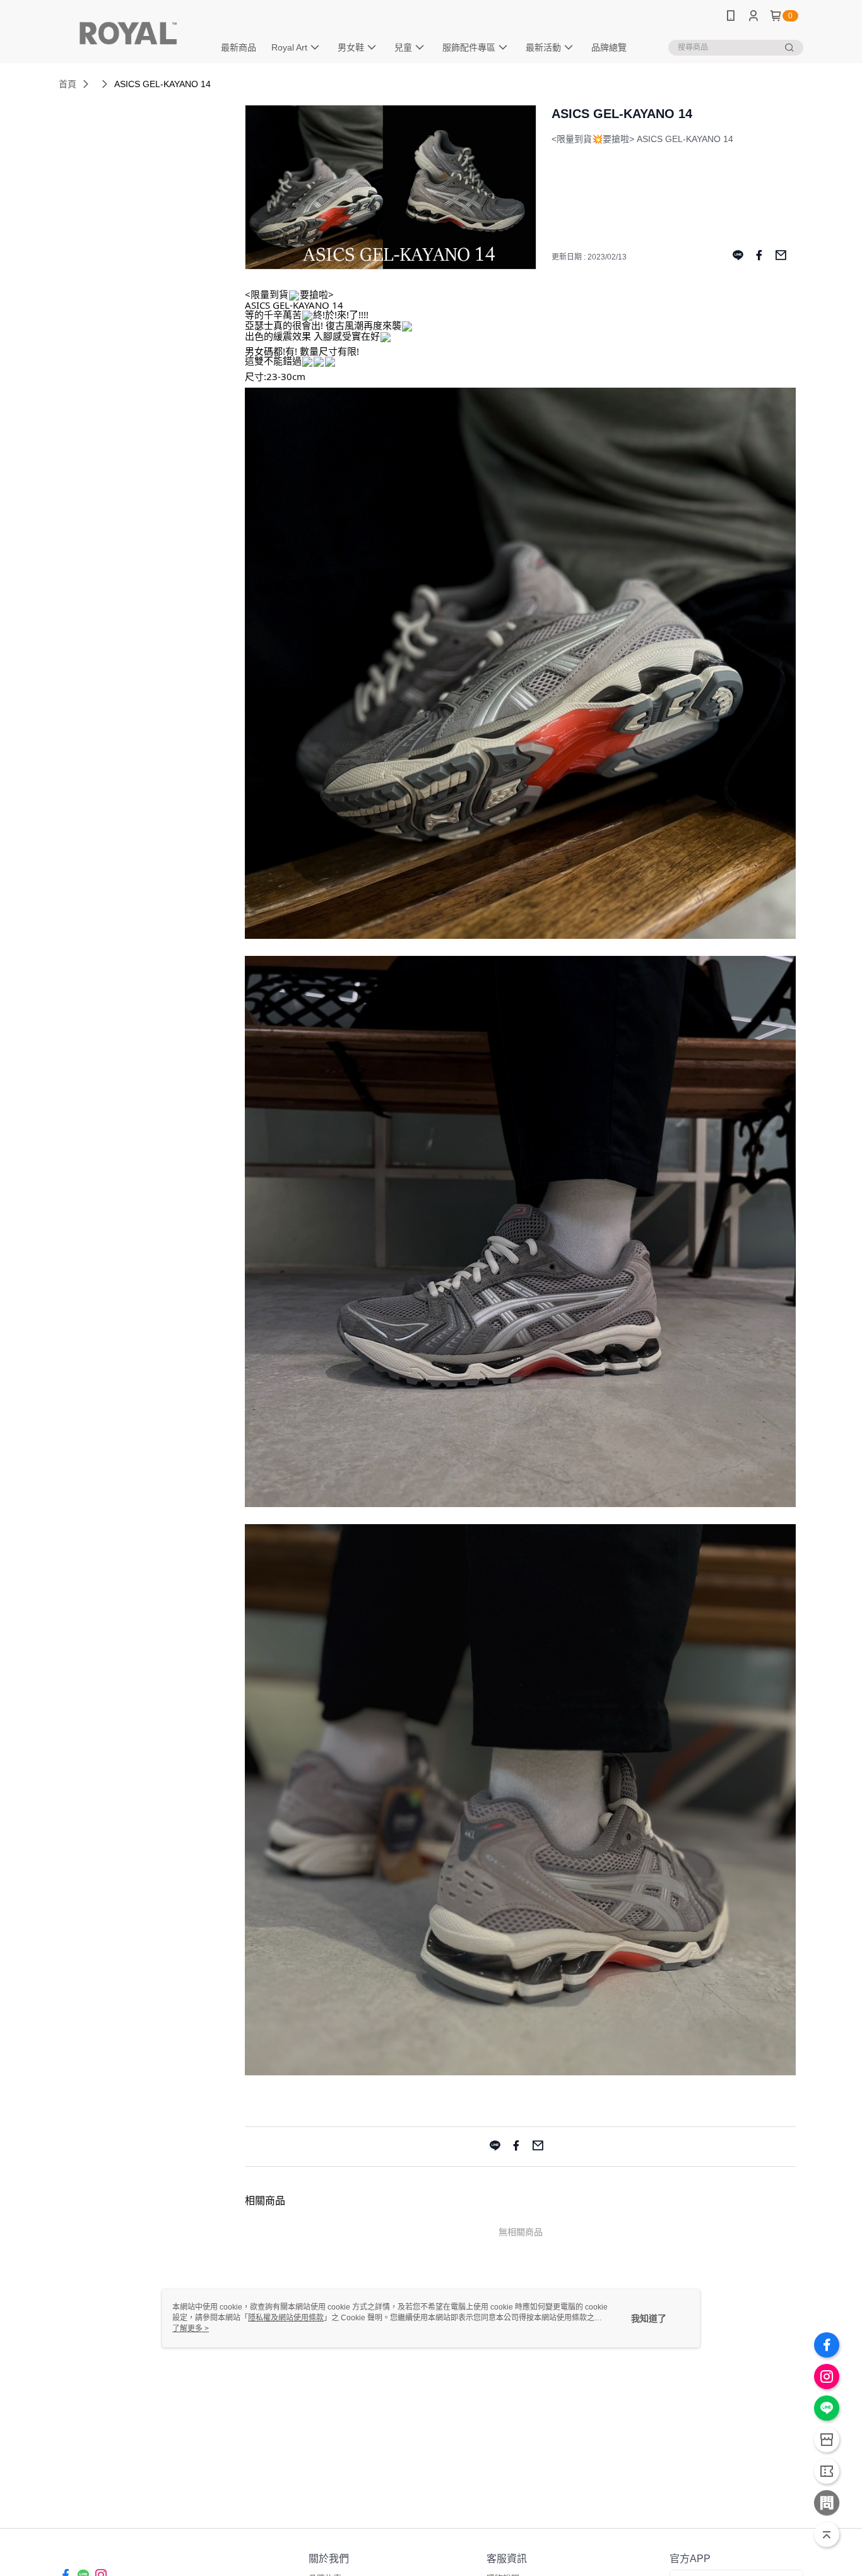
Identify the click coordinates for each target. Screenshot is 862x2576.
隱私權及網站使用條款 (286, 2318)
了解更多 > (191, 2329)
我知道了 (649, 2318)
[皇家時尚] (129, 33)
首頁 (68, 84)
